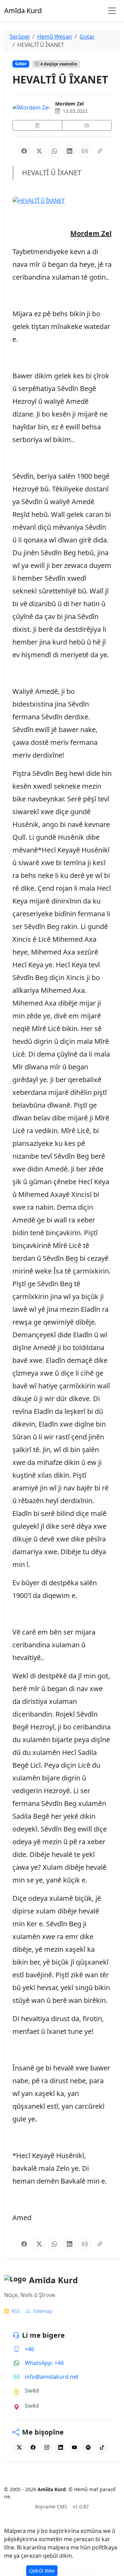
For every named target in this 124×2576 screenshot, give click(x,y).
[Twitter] (19, 2447)
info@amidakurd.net (52, 2377)
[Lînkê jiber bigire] (100, 151)
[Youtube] (74, 2447)
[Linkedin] (61, 2447)
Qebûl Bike (42, 2571)
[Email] (85, 151)
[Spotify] (88, 2447)
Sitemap (43, 2311)
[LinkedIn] (70, 151)
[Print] (87, 125)
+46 (29, 2349)
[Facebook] (24, 151)
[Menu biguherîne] (112, 11)
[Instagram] (47, 2447)
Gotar (21, 64)
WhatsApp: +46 (44, 2363)
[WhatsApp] (54, 151)
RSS (16, 2311)
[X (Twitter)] (39, 151)
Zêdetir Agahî (79, 2571)
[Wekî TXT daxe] (37, 125)
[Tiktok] (102, 2447)
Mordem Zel (69, 104)
